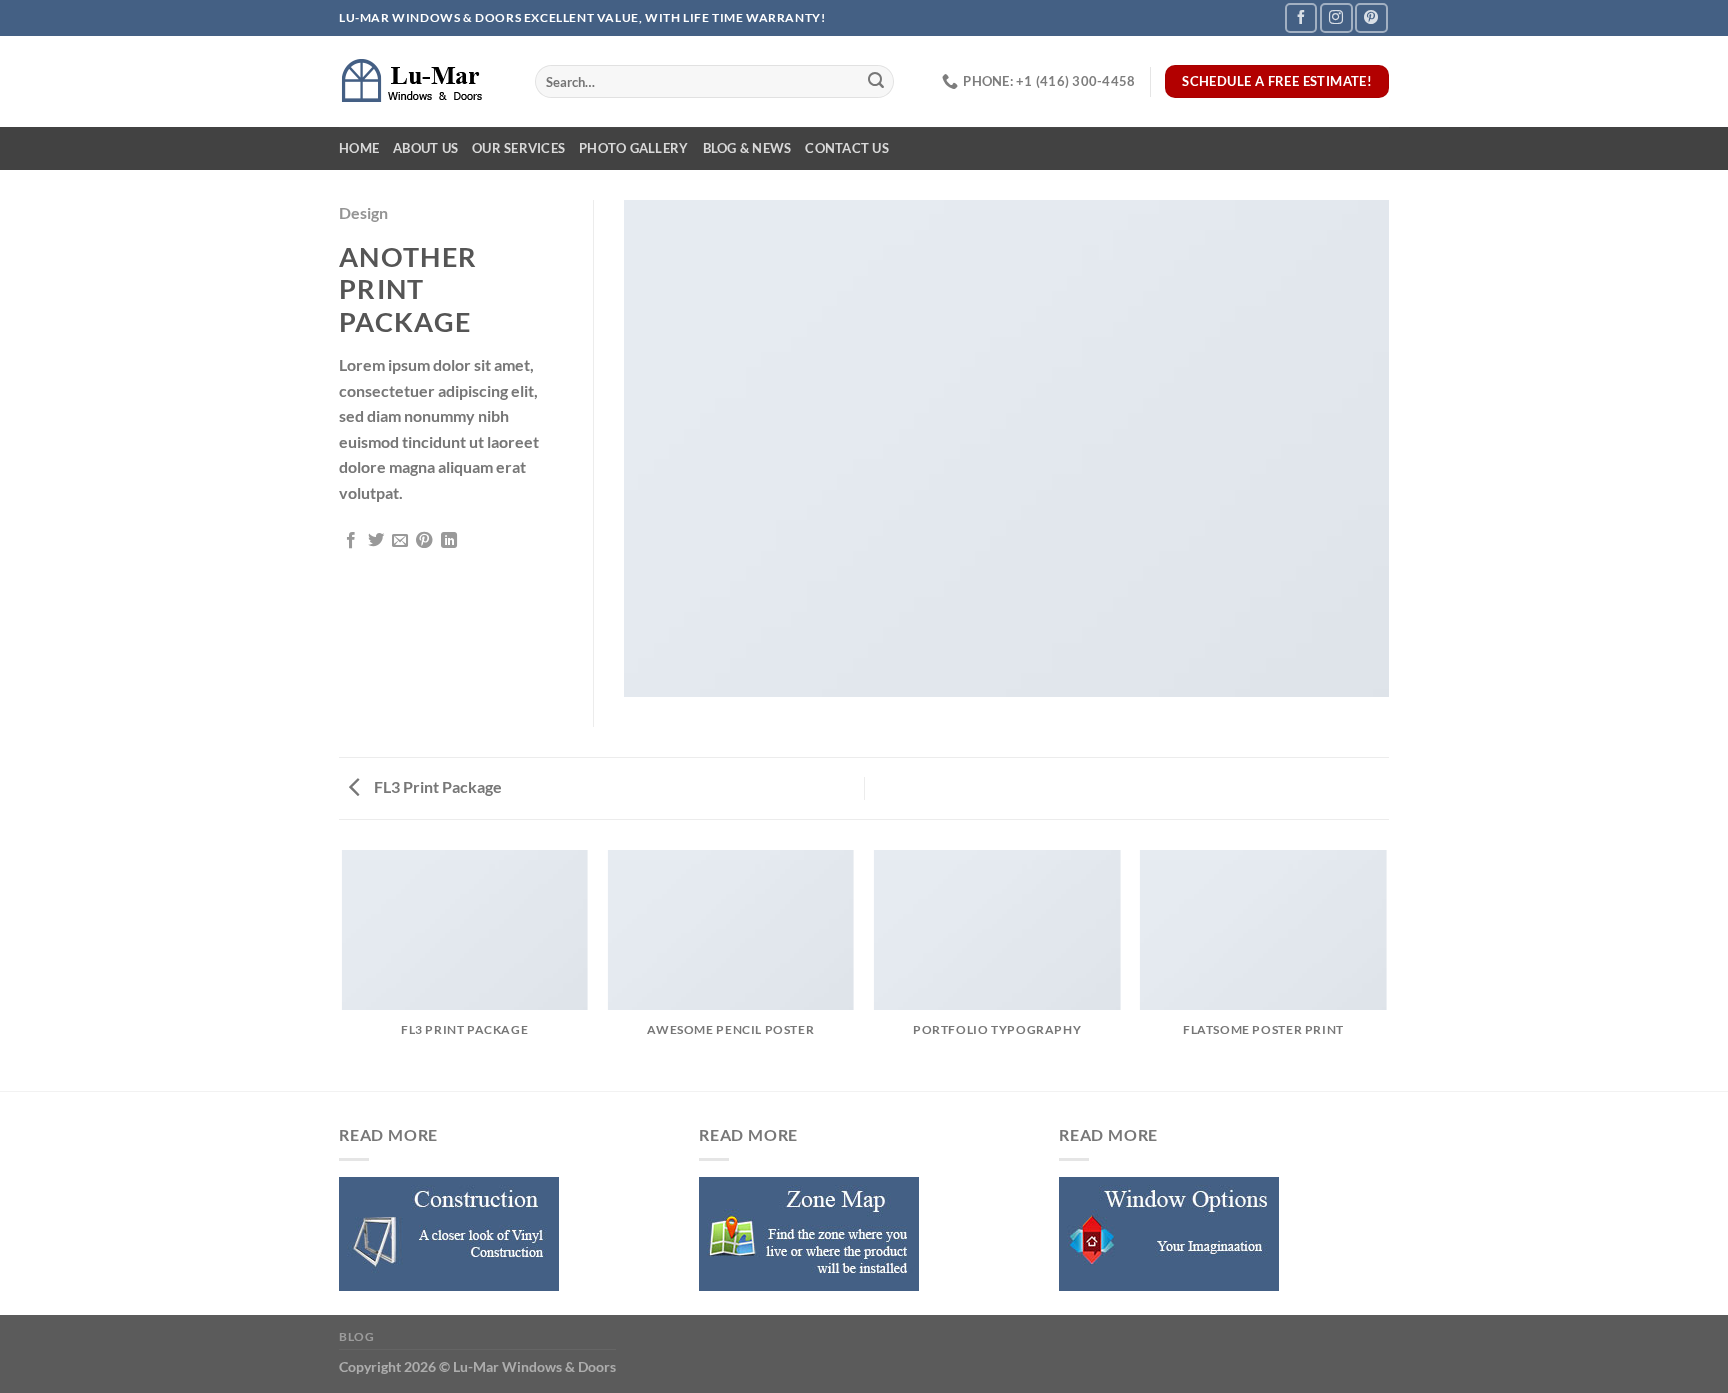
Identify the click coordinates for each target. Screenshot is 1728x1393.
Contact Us (847, 148)
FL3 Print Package (436, 786)
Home (359, 148)
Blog (356, 1336)
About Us (425, 148)
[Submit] (876, 82)
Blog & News (747, 148)
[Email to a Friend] (400, 541)
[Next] (1386, 969)
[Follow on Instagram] (1336, 17)
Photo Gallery (633, 148)
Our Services (518, 148)
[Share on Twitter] (376, 541)
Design (363, 212)
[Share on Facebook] (351, 541)
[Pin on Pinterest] (424, 541)
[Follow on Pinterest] (1371, 17)
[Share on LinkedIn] (449, 541)
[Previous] (343, 969)
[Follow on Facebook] (1301, 17)
